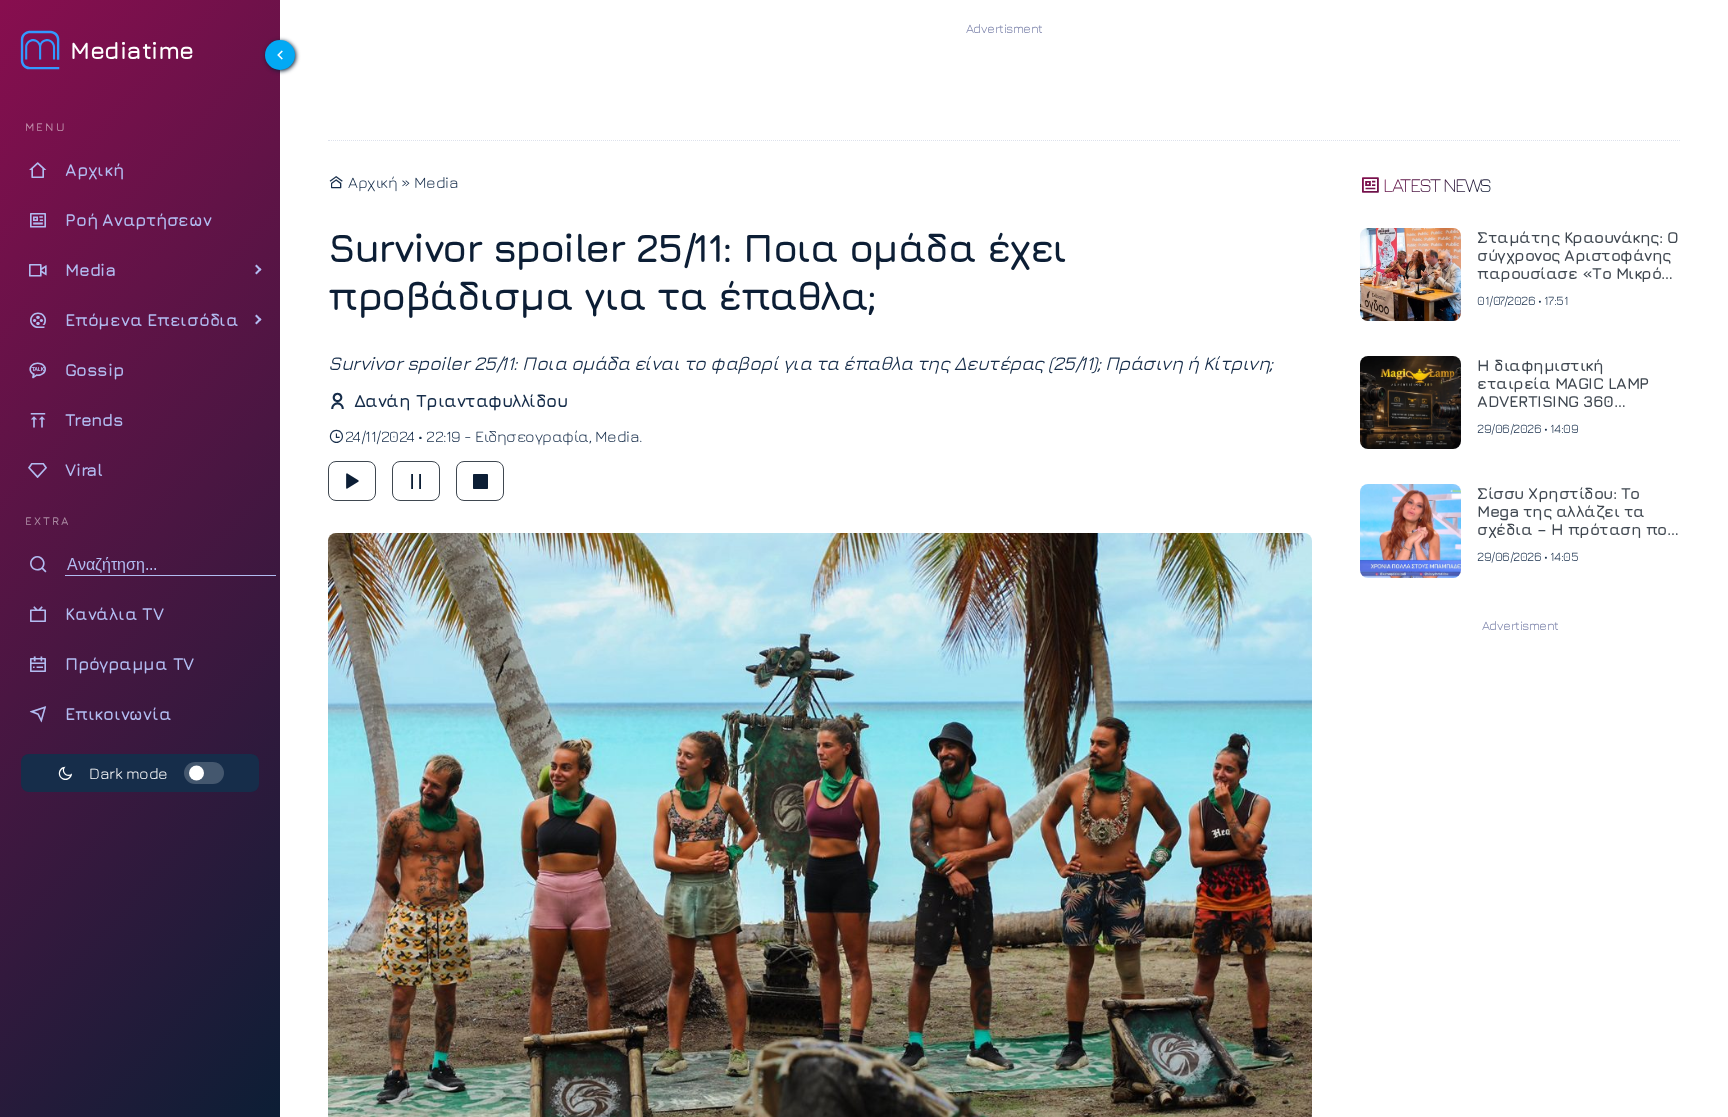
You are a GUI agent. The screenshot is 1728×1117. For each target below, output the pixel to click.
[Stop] (480, 481)
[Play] (352, 481)
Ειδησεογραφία (532, 436)
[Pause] (416, 481)
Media (436, 182)
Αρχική (371, 182)
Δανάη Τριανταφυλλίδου (460, 400)
